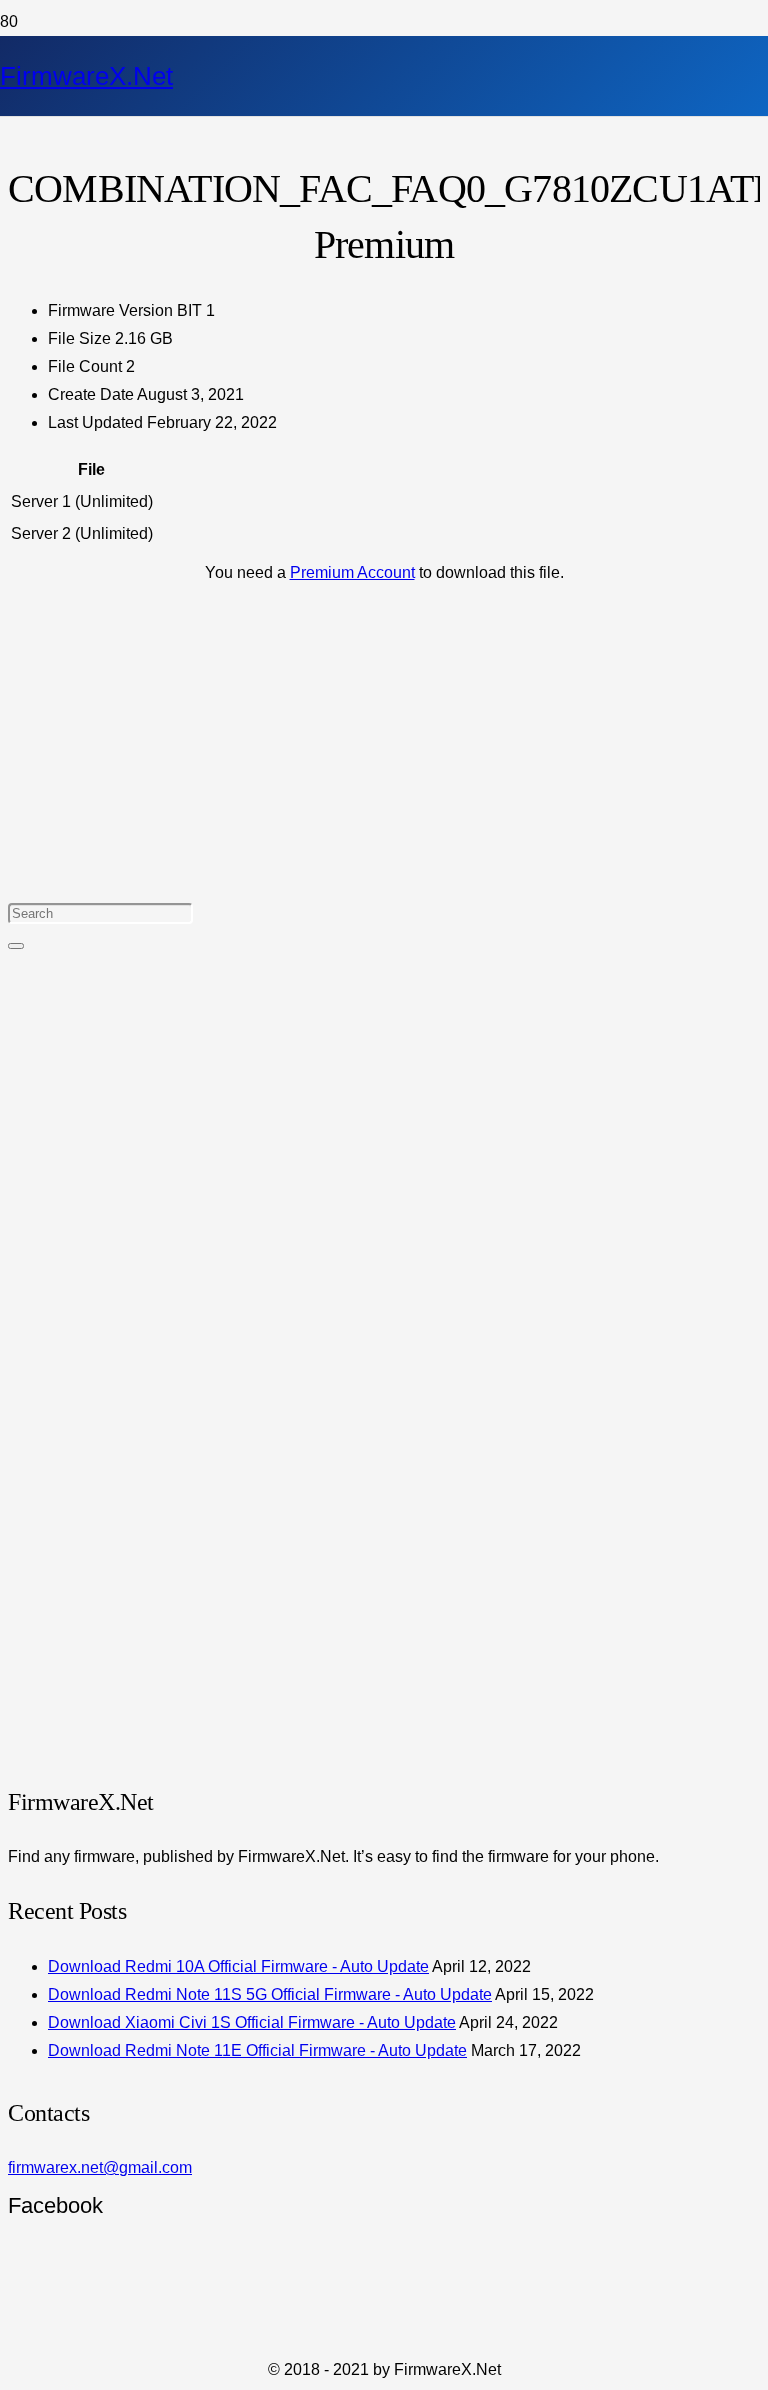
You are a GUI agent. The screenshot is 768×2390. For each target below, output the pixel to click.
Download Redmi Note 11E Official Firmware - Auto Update (257, 2050)
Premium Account (352, 572)
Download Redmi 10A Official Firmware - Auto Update (238, 1966)
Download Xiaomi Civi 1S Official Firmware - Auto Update (252, 2022)
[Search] (16, 946)
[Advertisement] (384, 735)
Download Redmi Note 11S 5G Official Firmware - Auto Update (270, 1994)
